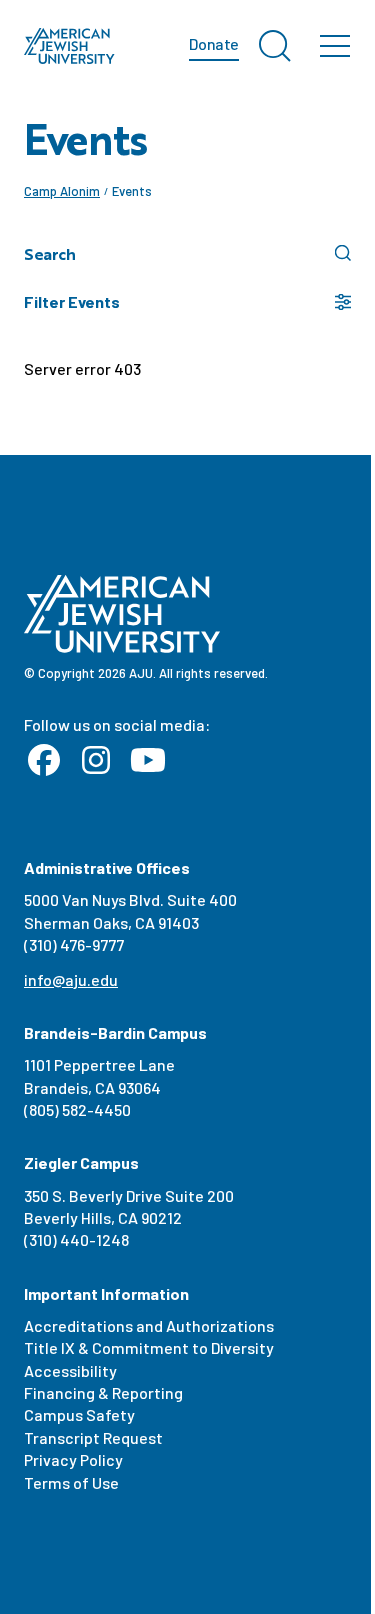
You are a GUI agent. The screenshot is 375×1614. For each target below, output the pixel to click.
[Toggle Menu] (335, 46)
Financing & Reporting (103, 1392)
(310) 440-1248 (76, 1239)
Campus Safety (79, 1414)
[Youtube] (148, 761)
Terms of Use (71, 1482)
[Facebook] (44, 761)
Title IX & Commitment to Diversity (149, 1347)
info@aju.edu (71, 979)
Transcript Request (93, 1437)
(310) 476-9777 (74, 944)
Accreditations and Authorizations (149, 1325)
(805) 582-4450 (77, 1109)
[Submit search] (343, 253)
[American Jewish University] (69, 46)
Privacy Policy (73, 1459)
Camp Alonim (62, 191)
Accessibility (70, 1370)
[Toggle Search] (275, 46)
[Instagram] (96, 761)
